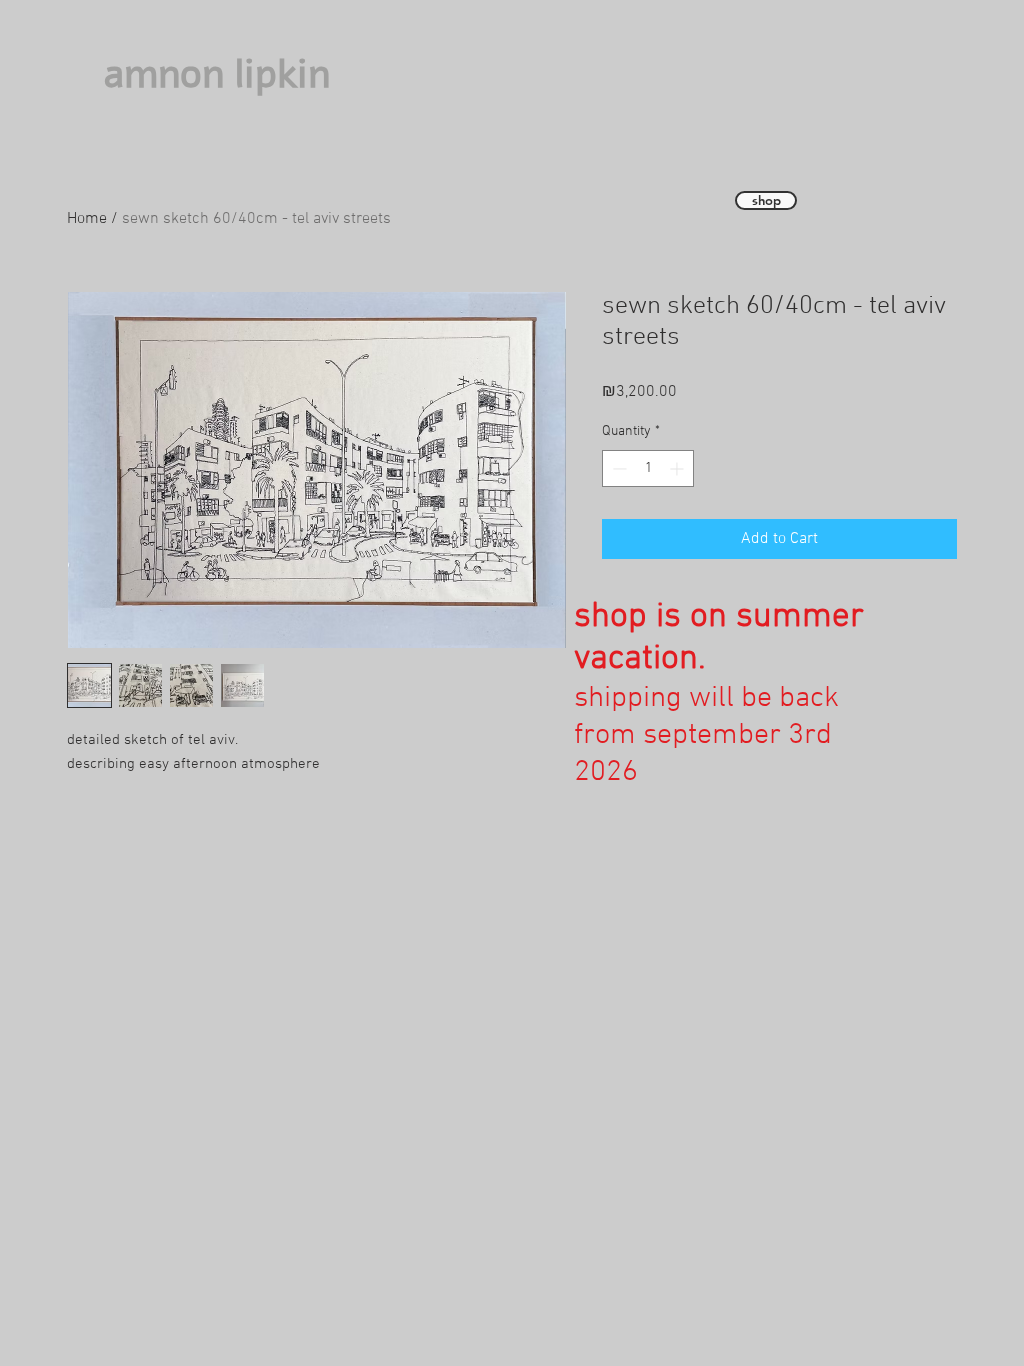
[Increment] (678, 468)
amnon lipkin (217, 74)
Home (87, 219)
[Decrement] (617, 468)
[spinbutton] (648, 468)
